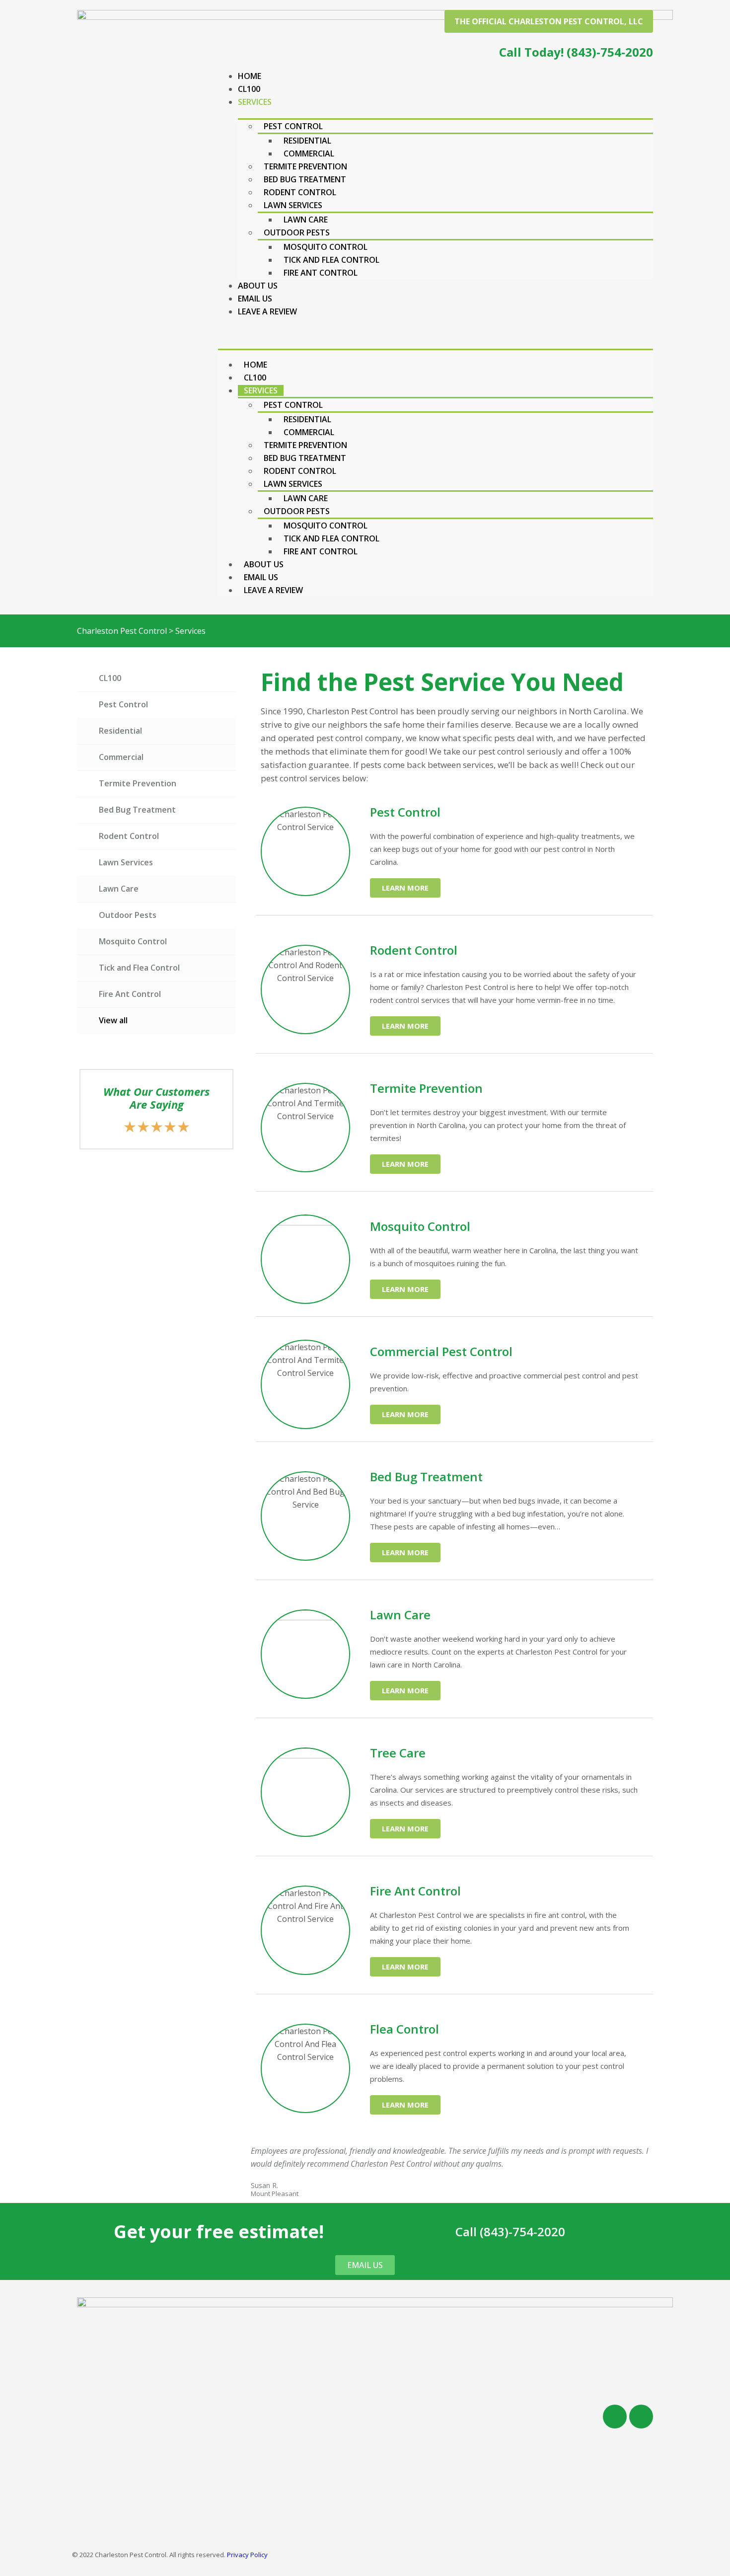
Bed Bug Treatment (305, 179)
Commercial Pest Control (441, 1351)
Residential (307, 141)
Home (250, 76)
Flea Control (404, 2029)
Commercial (309, 153)
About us (258, 286)
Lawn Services (293, 205)
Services (255, 102)
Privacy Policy (247, 2555)
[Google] (641, 2417)
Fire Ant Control (321, 273)
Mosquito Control (326, 247)
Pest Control (293, 126)
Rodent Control (300, 192)
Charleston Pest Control (122, 631)
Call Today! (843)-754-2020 (576, 52)
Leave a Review (267, 311)
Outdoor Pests (297, 232)
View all (113, 1020)
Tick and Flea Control (331, 260)
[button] (549, 21)
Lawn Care (306, 220)
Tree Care (398, 1753)
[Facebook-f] (615, 2417)
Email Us (255, 299)
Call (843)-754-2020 (510, 2232)
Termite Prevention (305, 166)
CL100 (249, 89)
